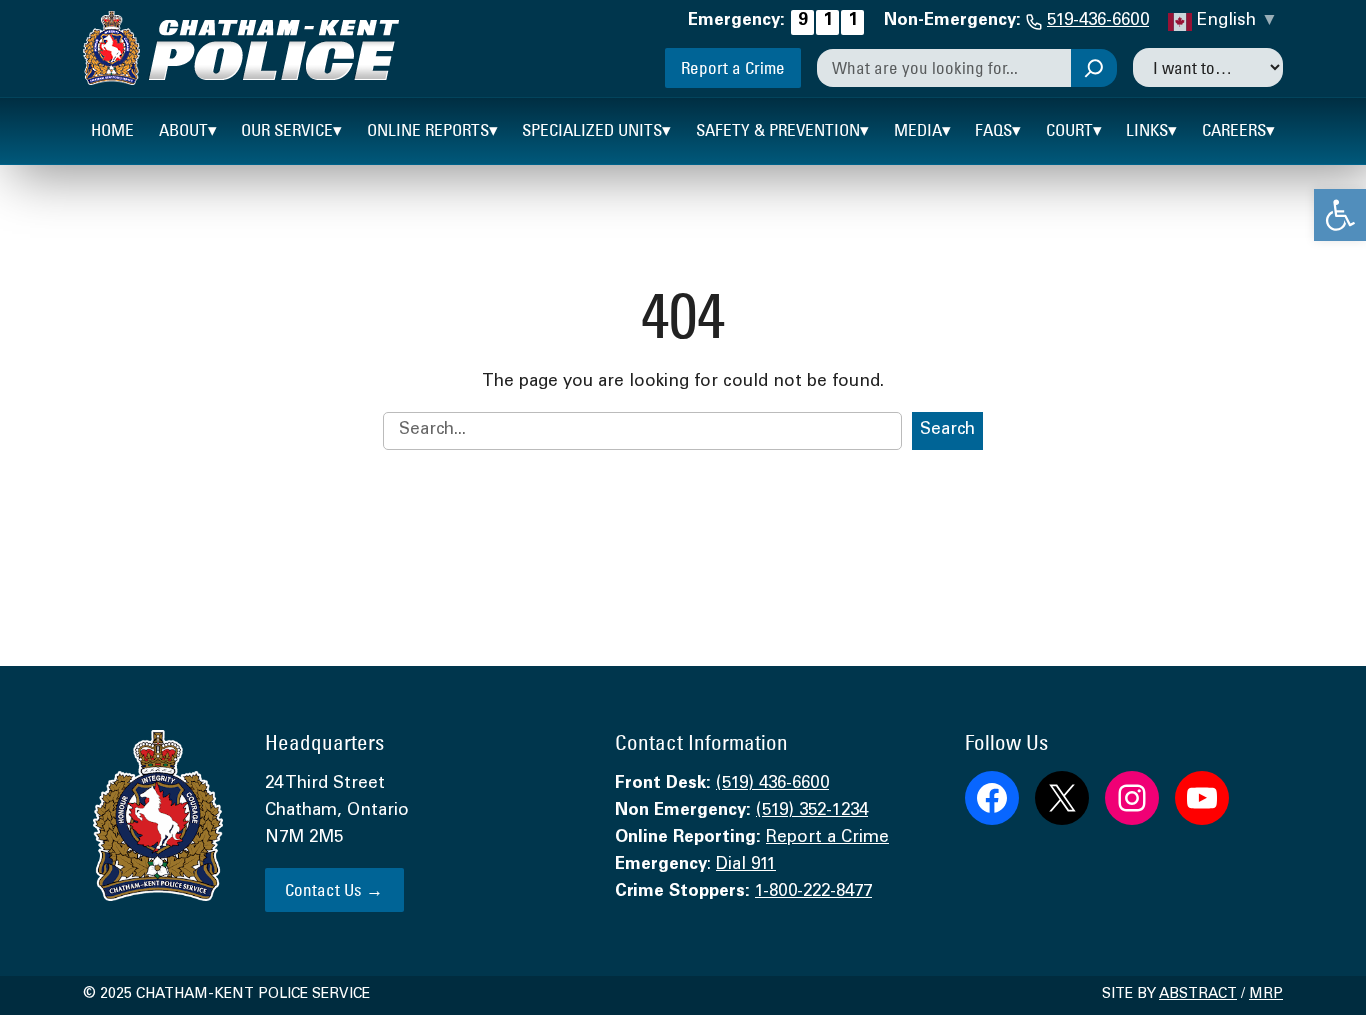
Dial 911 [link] (746, 865)
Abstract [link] (1198, 995)
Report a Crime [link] (733, 67)
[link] (1340, 215)
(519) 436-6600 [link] (772, 784)
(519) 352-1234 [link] (812, 811)
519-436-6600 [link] (1098, 21)
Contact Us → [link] (334, 889)
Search (947, 430)
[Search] (1094, 68)
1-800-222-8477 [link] (813, 892)
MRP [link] (1266, 995)
